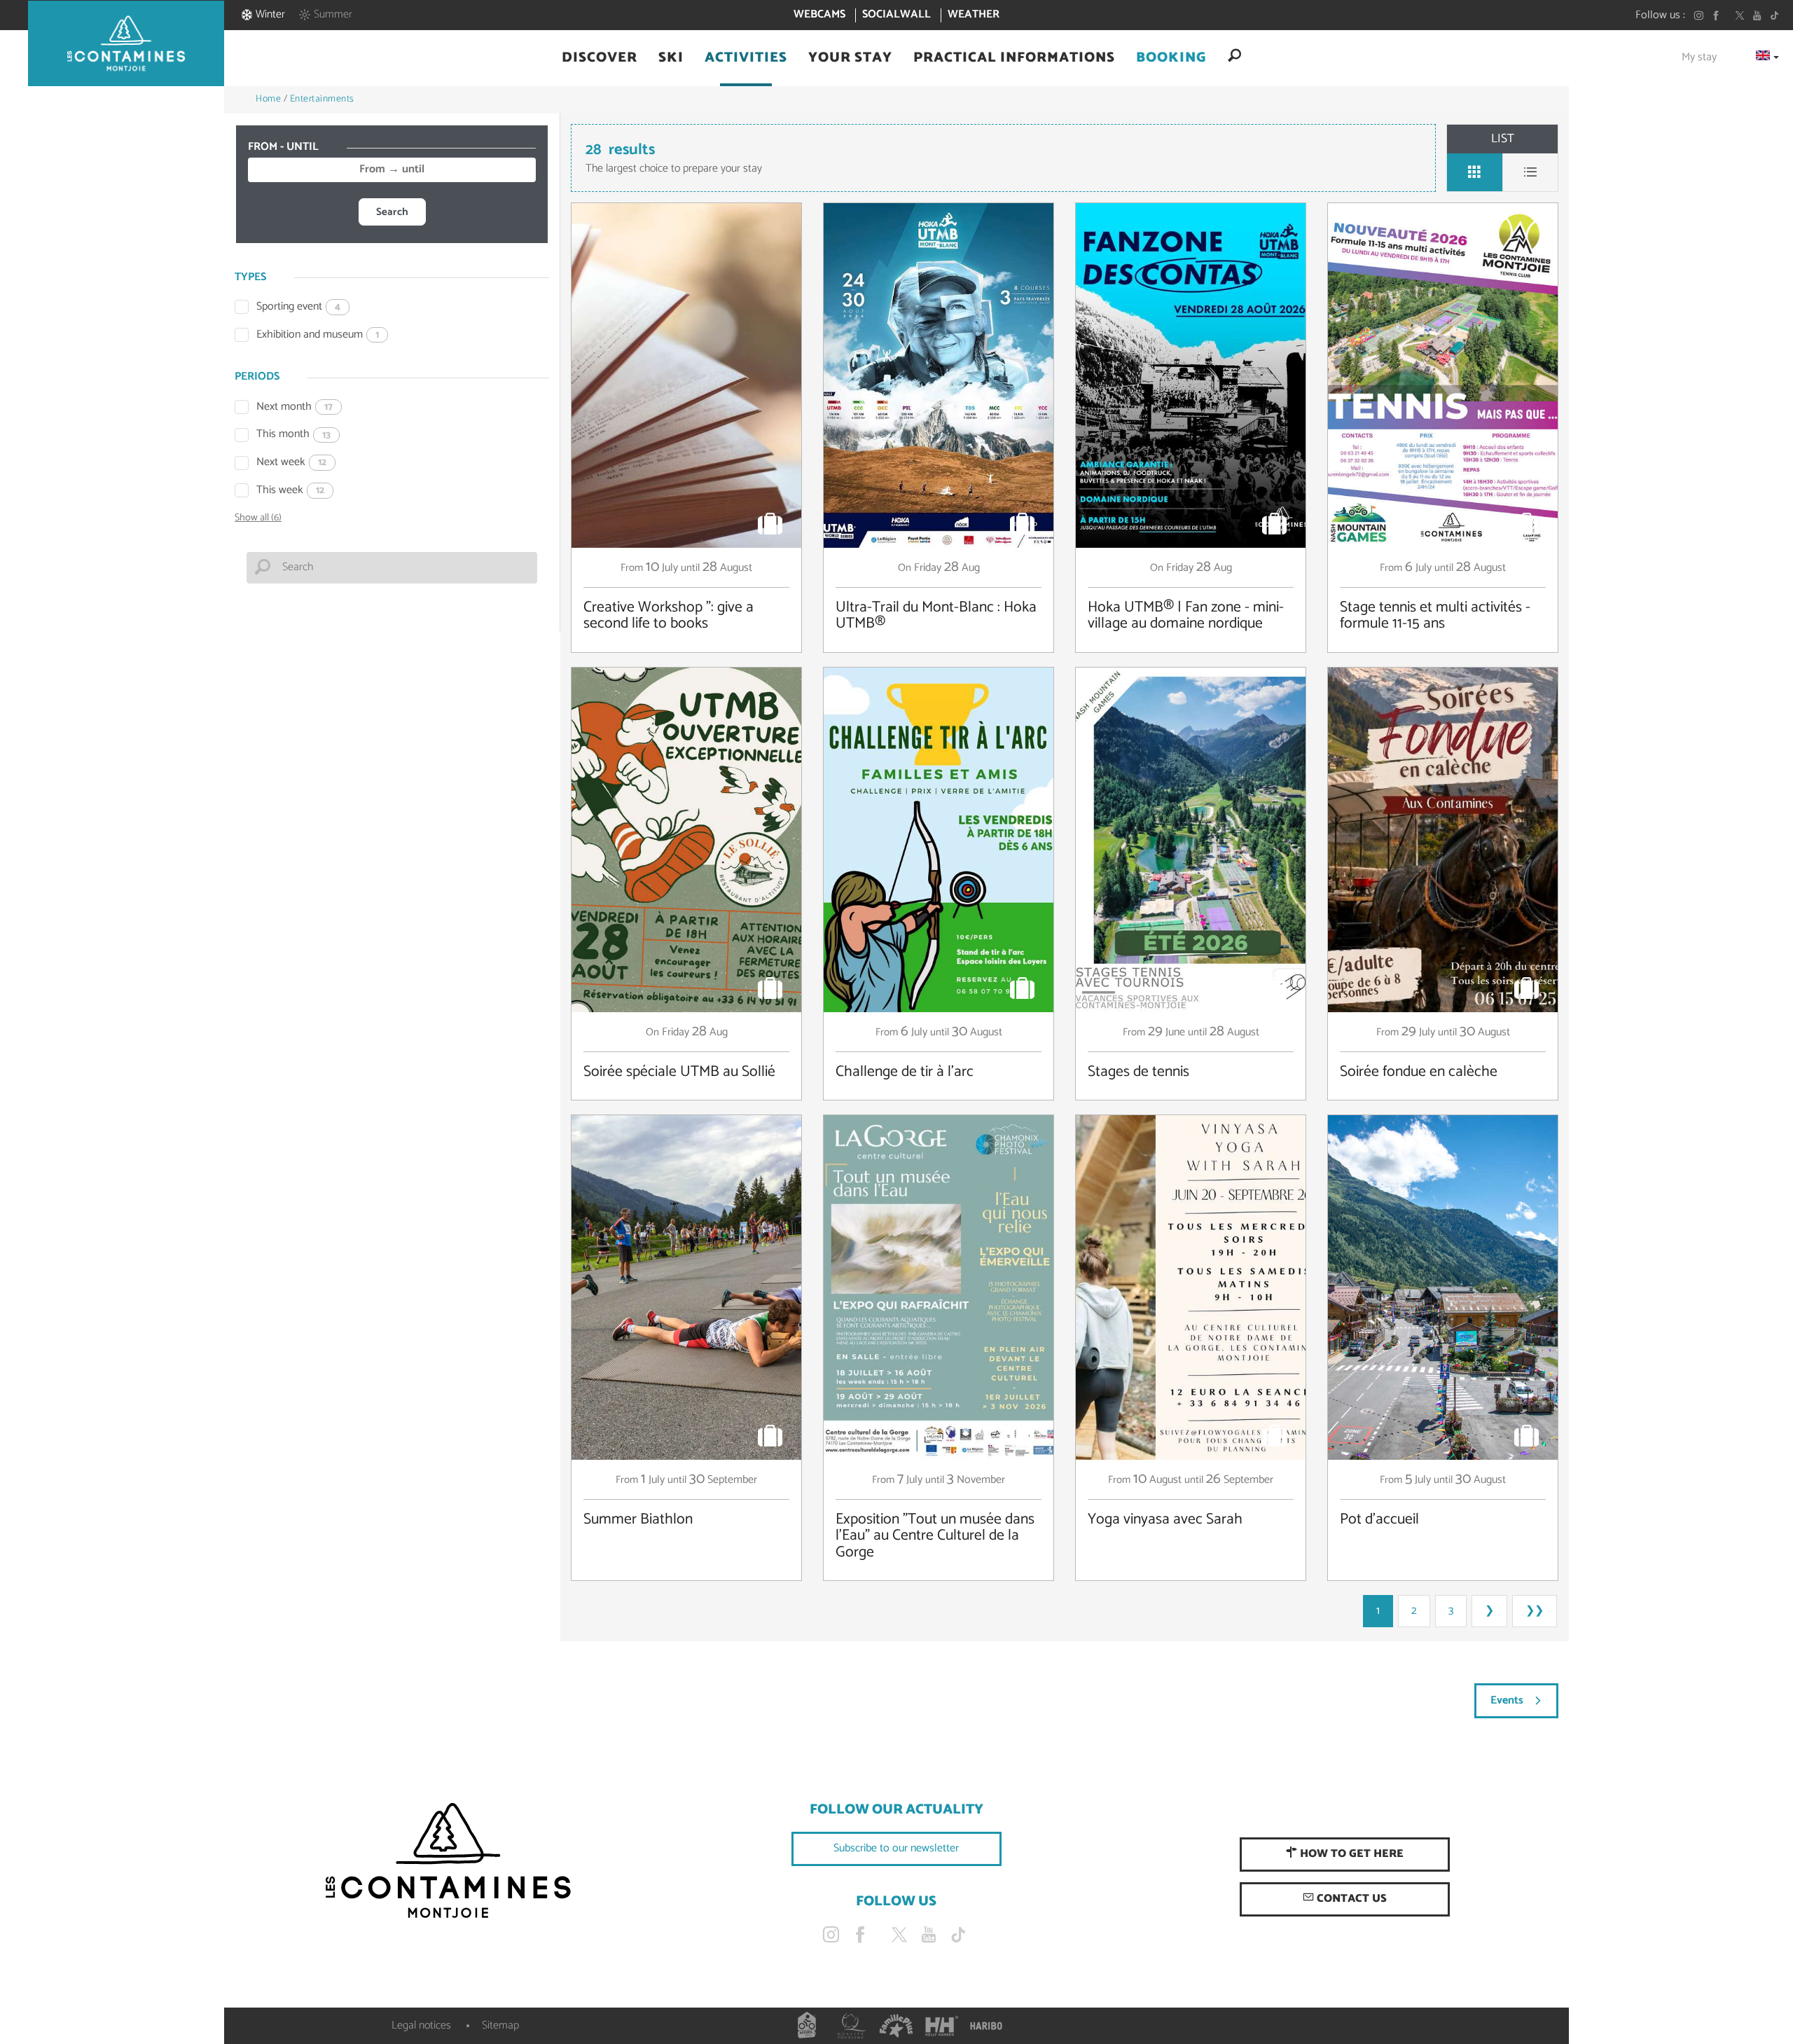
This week (290, 491)
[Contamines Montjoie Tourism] (448, 1861)
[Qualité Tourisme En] (852, 2026)
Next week (291, 463)
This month (293, 435)
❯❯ (1535, 1611)
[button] (600, 58)
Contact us (1350, 1899)
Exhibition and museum (318, 335)
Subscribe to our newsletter (896, 1848)
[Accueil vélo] (807, 2026)
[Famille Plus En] (896, 2026)
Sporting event (298, 307)
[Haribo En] (986, 2026)
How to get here (1350, 1854)
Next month (295, 407)
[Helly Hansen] (941, 2026)
